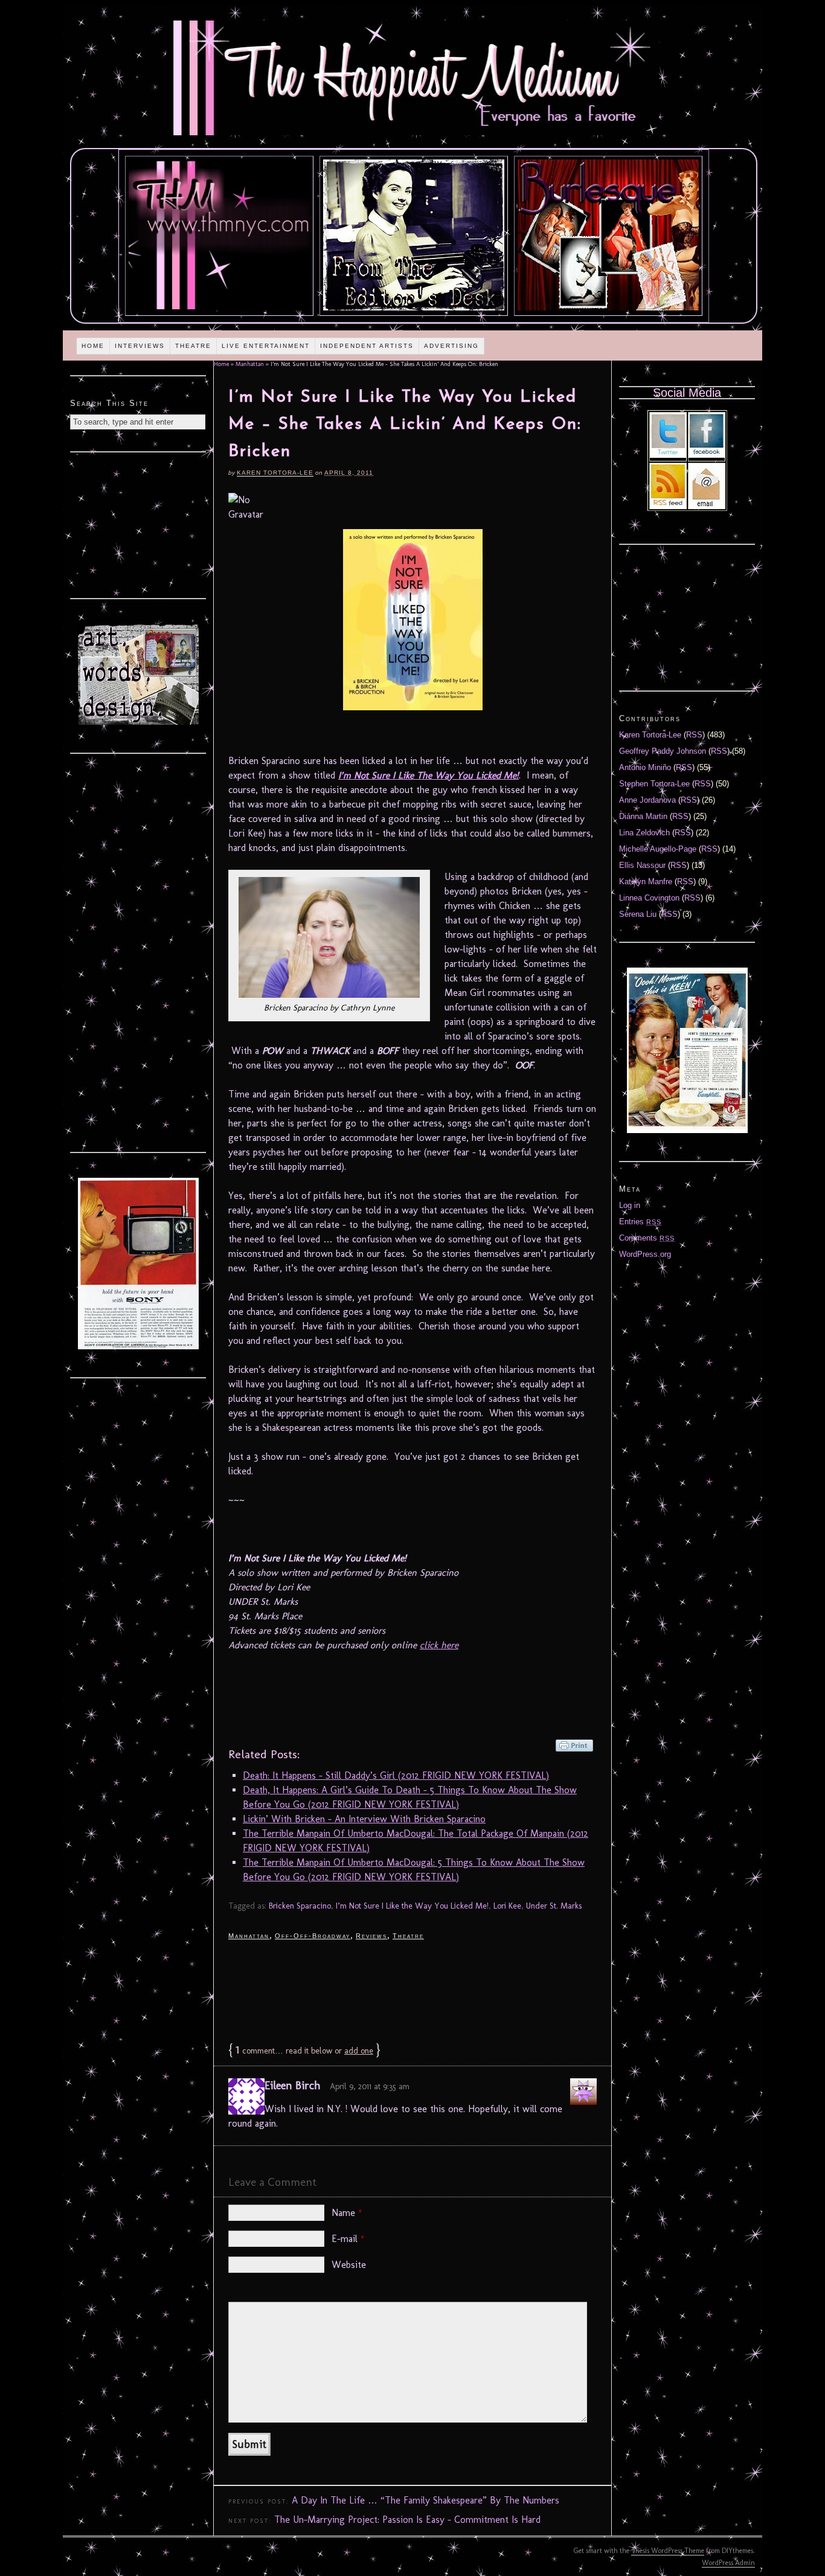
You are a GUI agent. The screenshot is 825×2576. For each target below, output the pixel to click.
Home (93, 346)
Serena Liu (638, 914)
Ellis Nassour (642, 865)
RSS (694, 735)
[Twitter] (668, 455)
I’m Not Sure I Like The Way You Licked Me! (429, 775)
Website (349, 2265)
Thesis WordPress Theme (668, 2551)
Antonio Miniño (645, 767)
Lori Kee (507, 1906)
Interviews (140, 346)
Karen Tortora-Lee (275, 473)
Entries (640, 1222)
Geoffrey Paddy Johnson (663, 751)
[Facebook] (707, 455)
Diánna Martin (643, 816)
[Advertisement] (412, 1990)
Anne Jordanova (647, 800)
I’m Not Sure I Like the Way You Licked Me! (412, 1906)
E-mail (348, 2239)
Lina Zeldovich (644, 833)
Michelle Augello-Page (658, 849)
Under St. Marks (554, 1906)
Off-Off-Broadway (313, 1936)
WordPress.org (645, 1254)
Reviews (371, 1936)
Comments (647, 1238)
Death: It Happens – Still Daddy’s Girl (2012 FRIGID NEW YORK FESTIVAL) (396, 1775)
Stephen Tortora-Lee (654, 784)
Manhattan (250, 364)
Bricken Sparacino (300, 1906)
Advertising (451, 346)
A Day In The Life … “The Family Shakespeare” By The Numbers (425, 2500)
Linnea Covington (649, 898)
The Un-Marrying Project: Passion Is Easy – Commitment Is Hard (407, 2520)
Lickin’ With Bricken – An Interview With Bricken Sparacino (364, 1819)
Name (347, 2213)
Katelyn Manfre (646, 882)
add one (359, 2051)
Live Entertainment (266, 346)
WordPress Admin (728, 2563)
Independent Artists (367, 346)
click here (439, 1645)
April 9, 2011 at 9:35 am (370, 2086)
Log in (630, 1205)
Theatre (193, 346)
